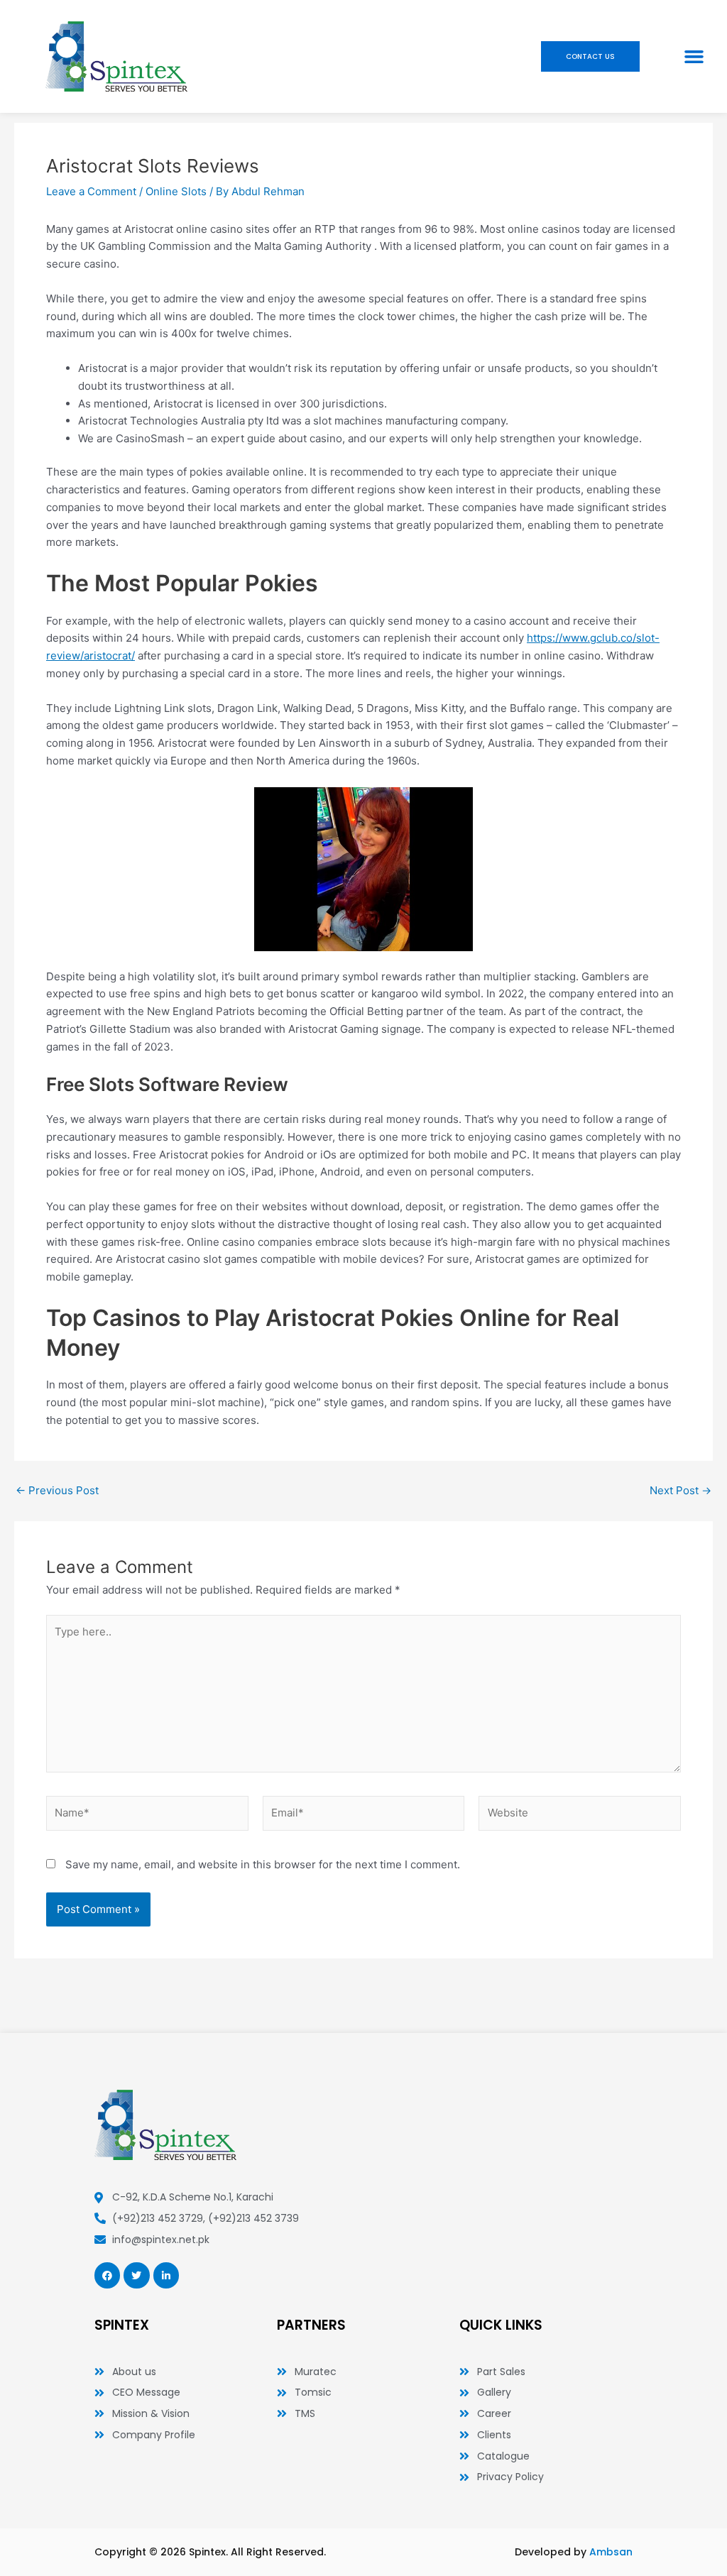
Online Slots (176, 191)
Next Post (680, 1490)
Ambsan (611, 2552)
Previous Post (57, 1490)
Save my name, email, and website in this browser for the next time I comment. (263, 1864)
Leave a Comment (91, 191)
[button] (694, 57)
